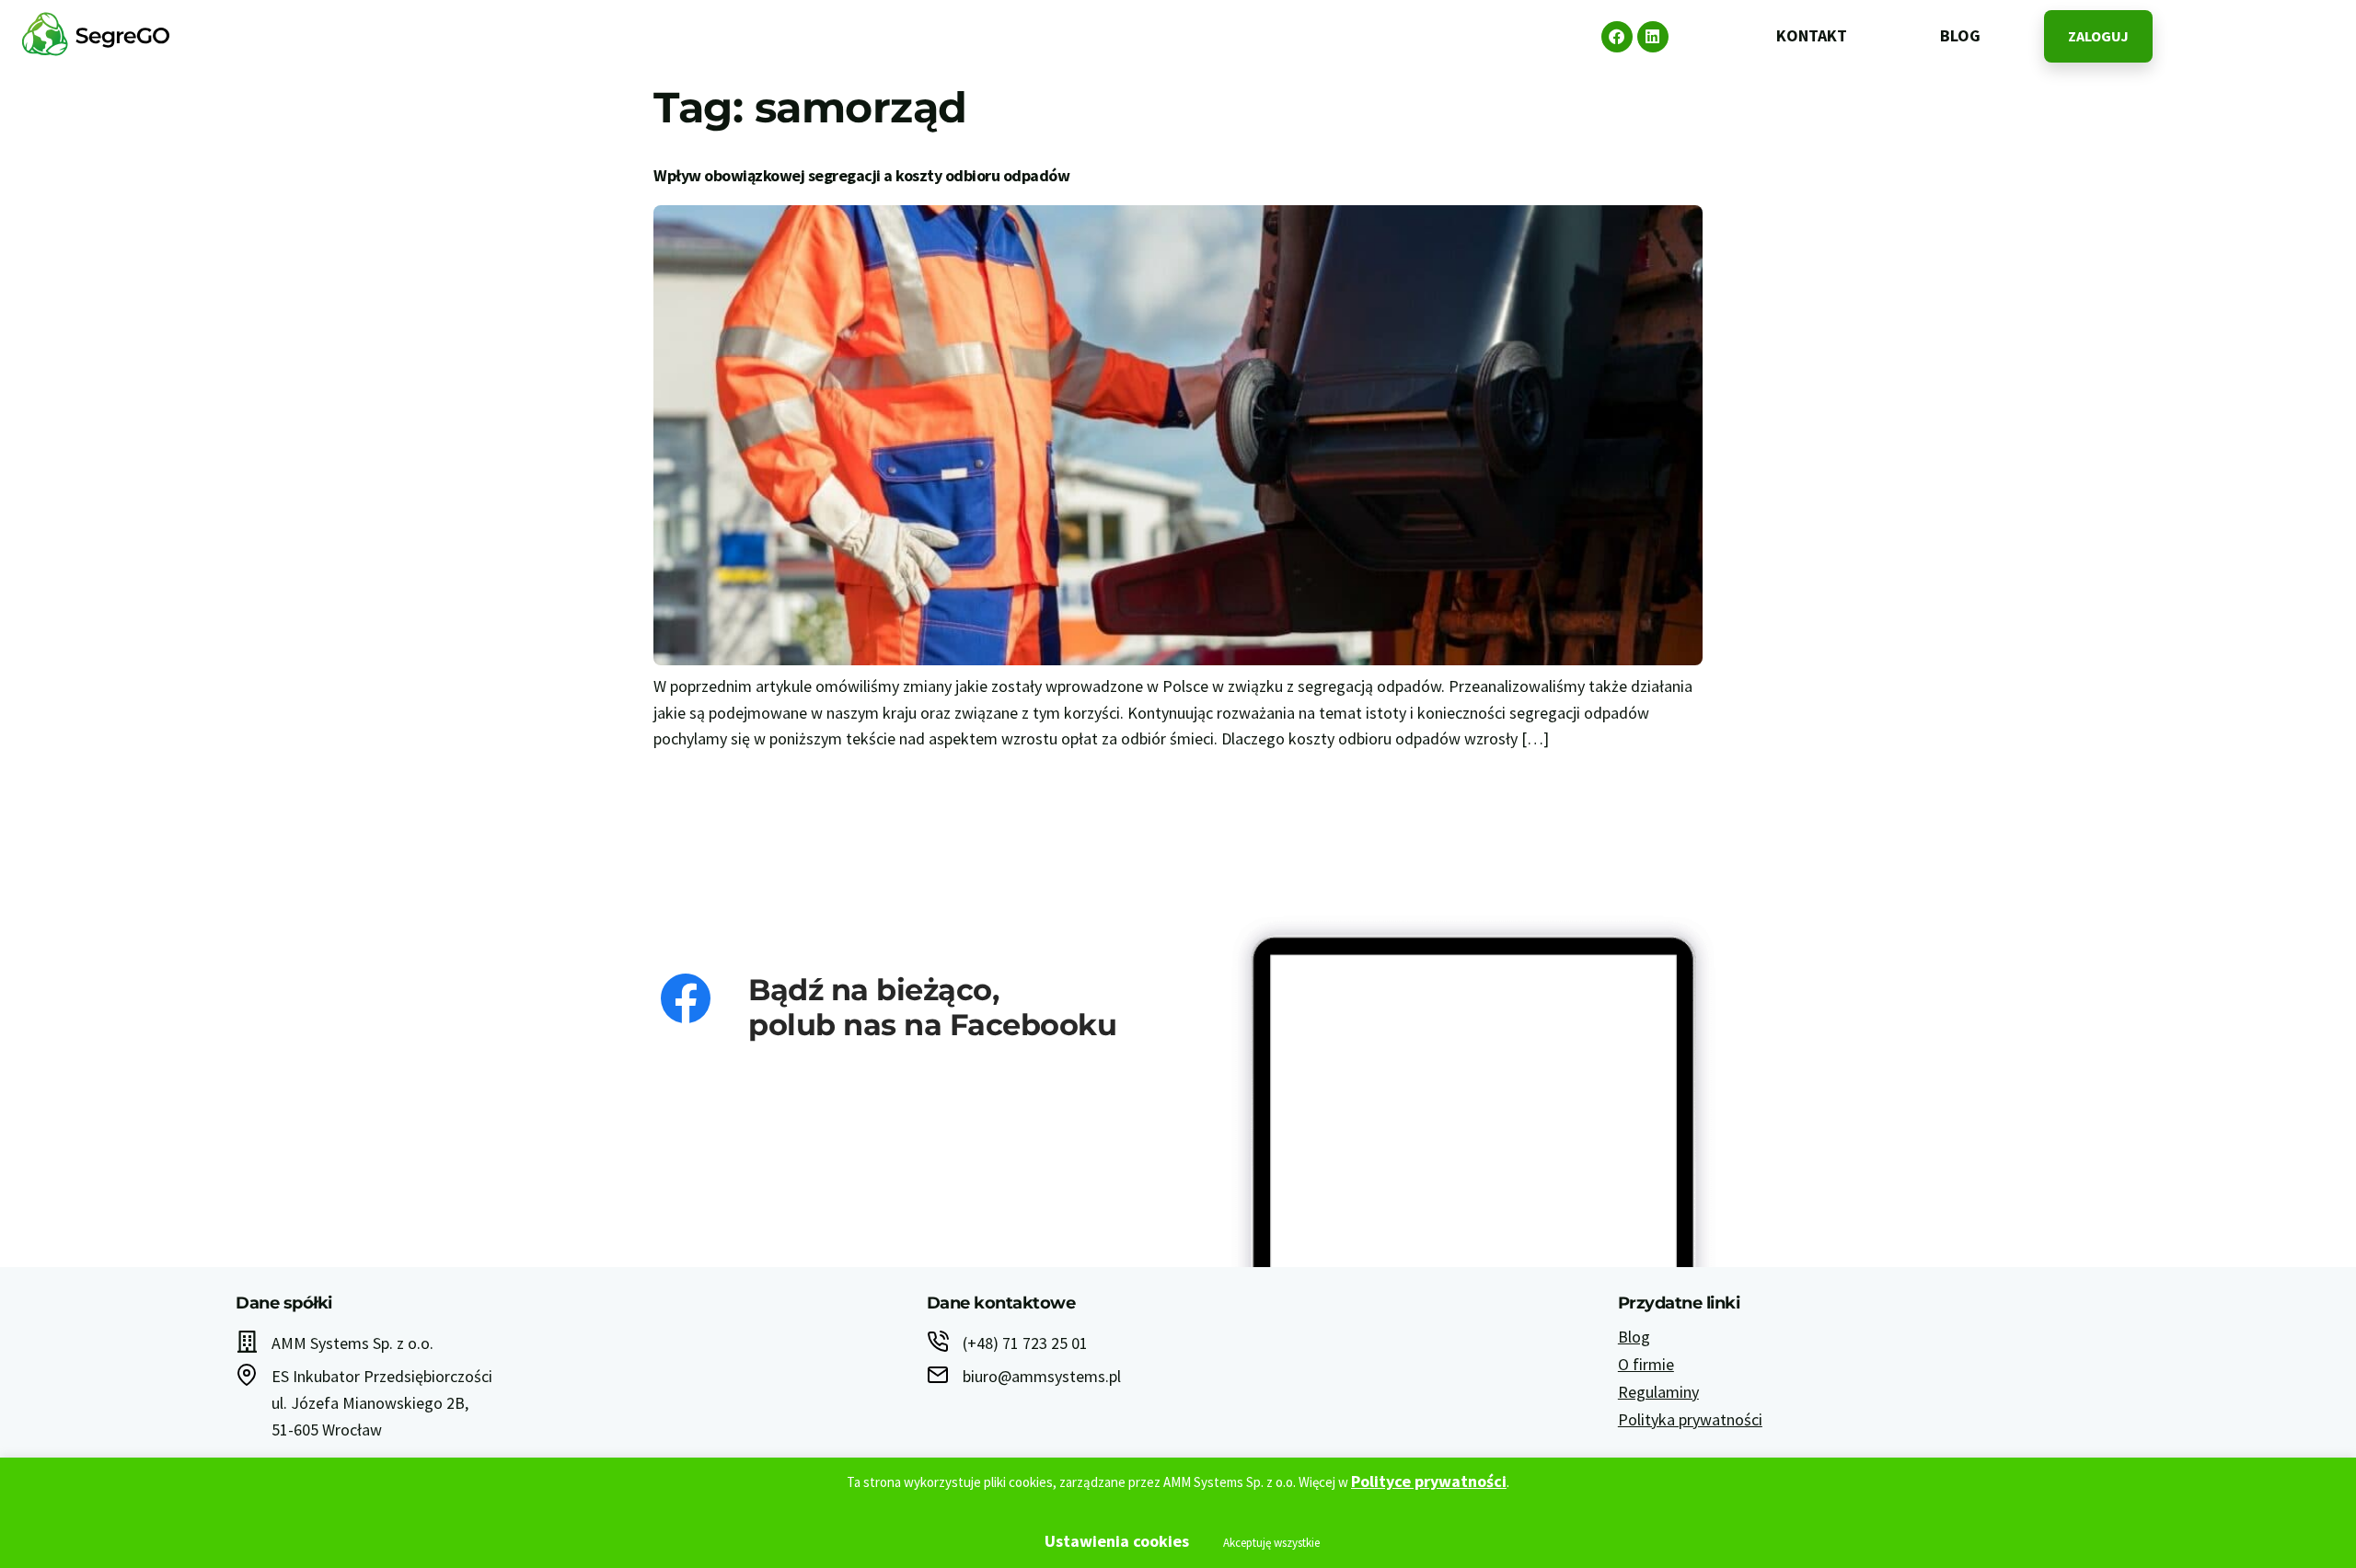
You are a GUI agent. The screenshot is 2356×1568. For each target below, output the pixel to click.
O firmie (1646, 1364)
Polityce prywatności (1429, 1481)
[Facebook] (1617, 37)
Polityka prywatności (1690, 1419)
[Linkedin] (1653, 37)
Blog (1634, 1337)
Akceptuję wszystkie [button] (1271, 1543)
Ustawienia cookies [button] (1117, 1541)
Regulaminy (1658, 1392)
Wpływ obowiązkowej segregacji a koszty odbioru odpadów (861, 175)
